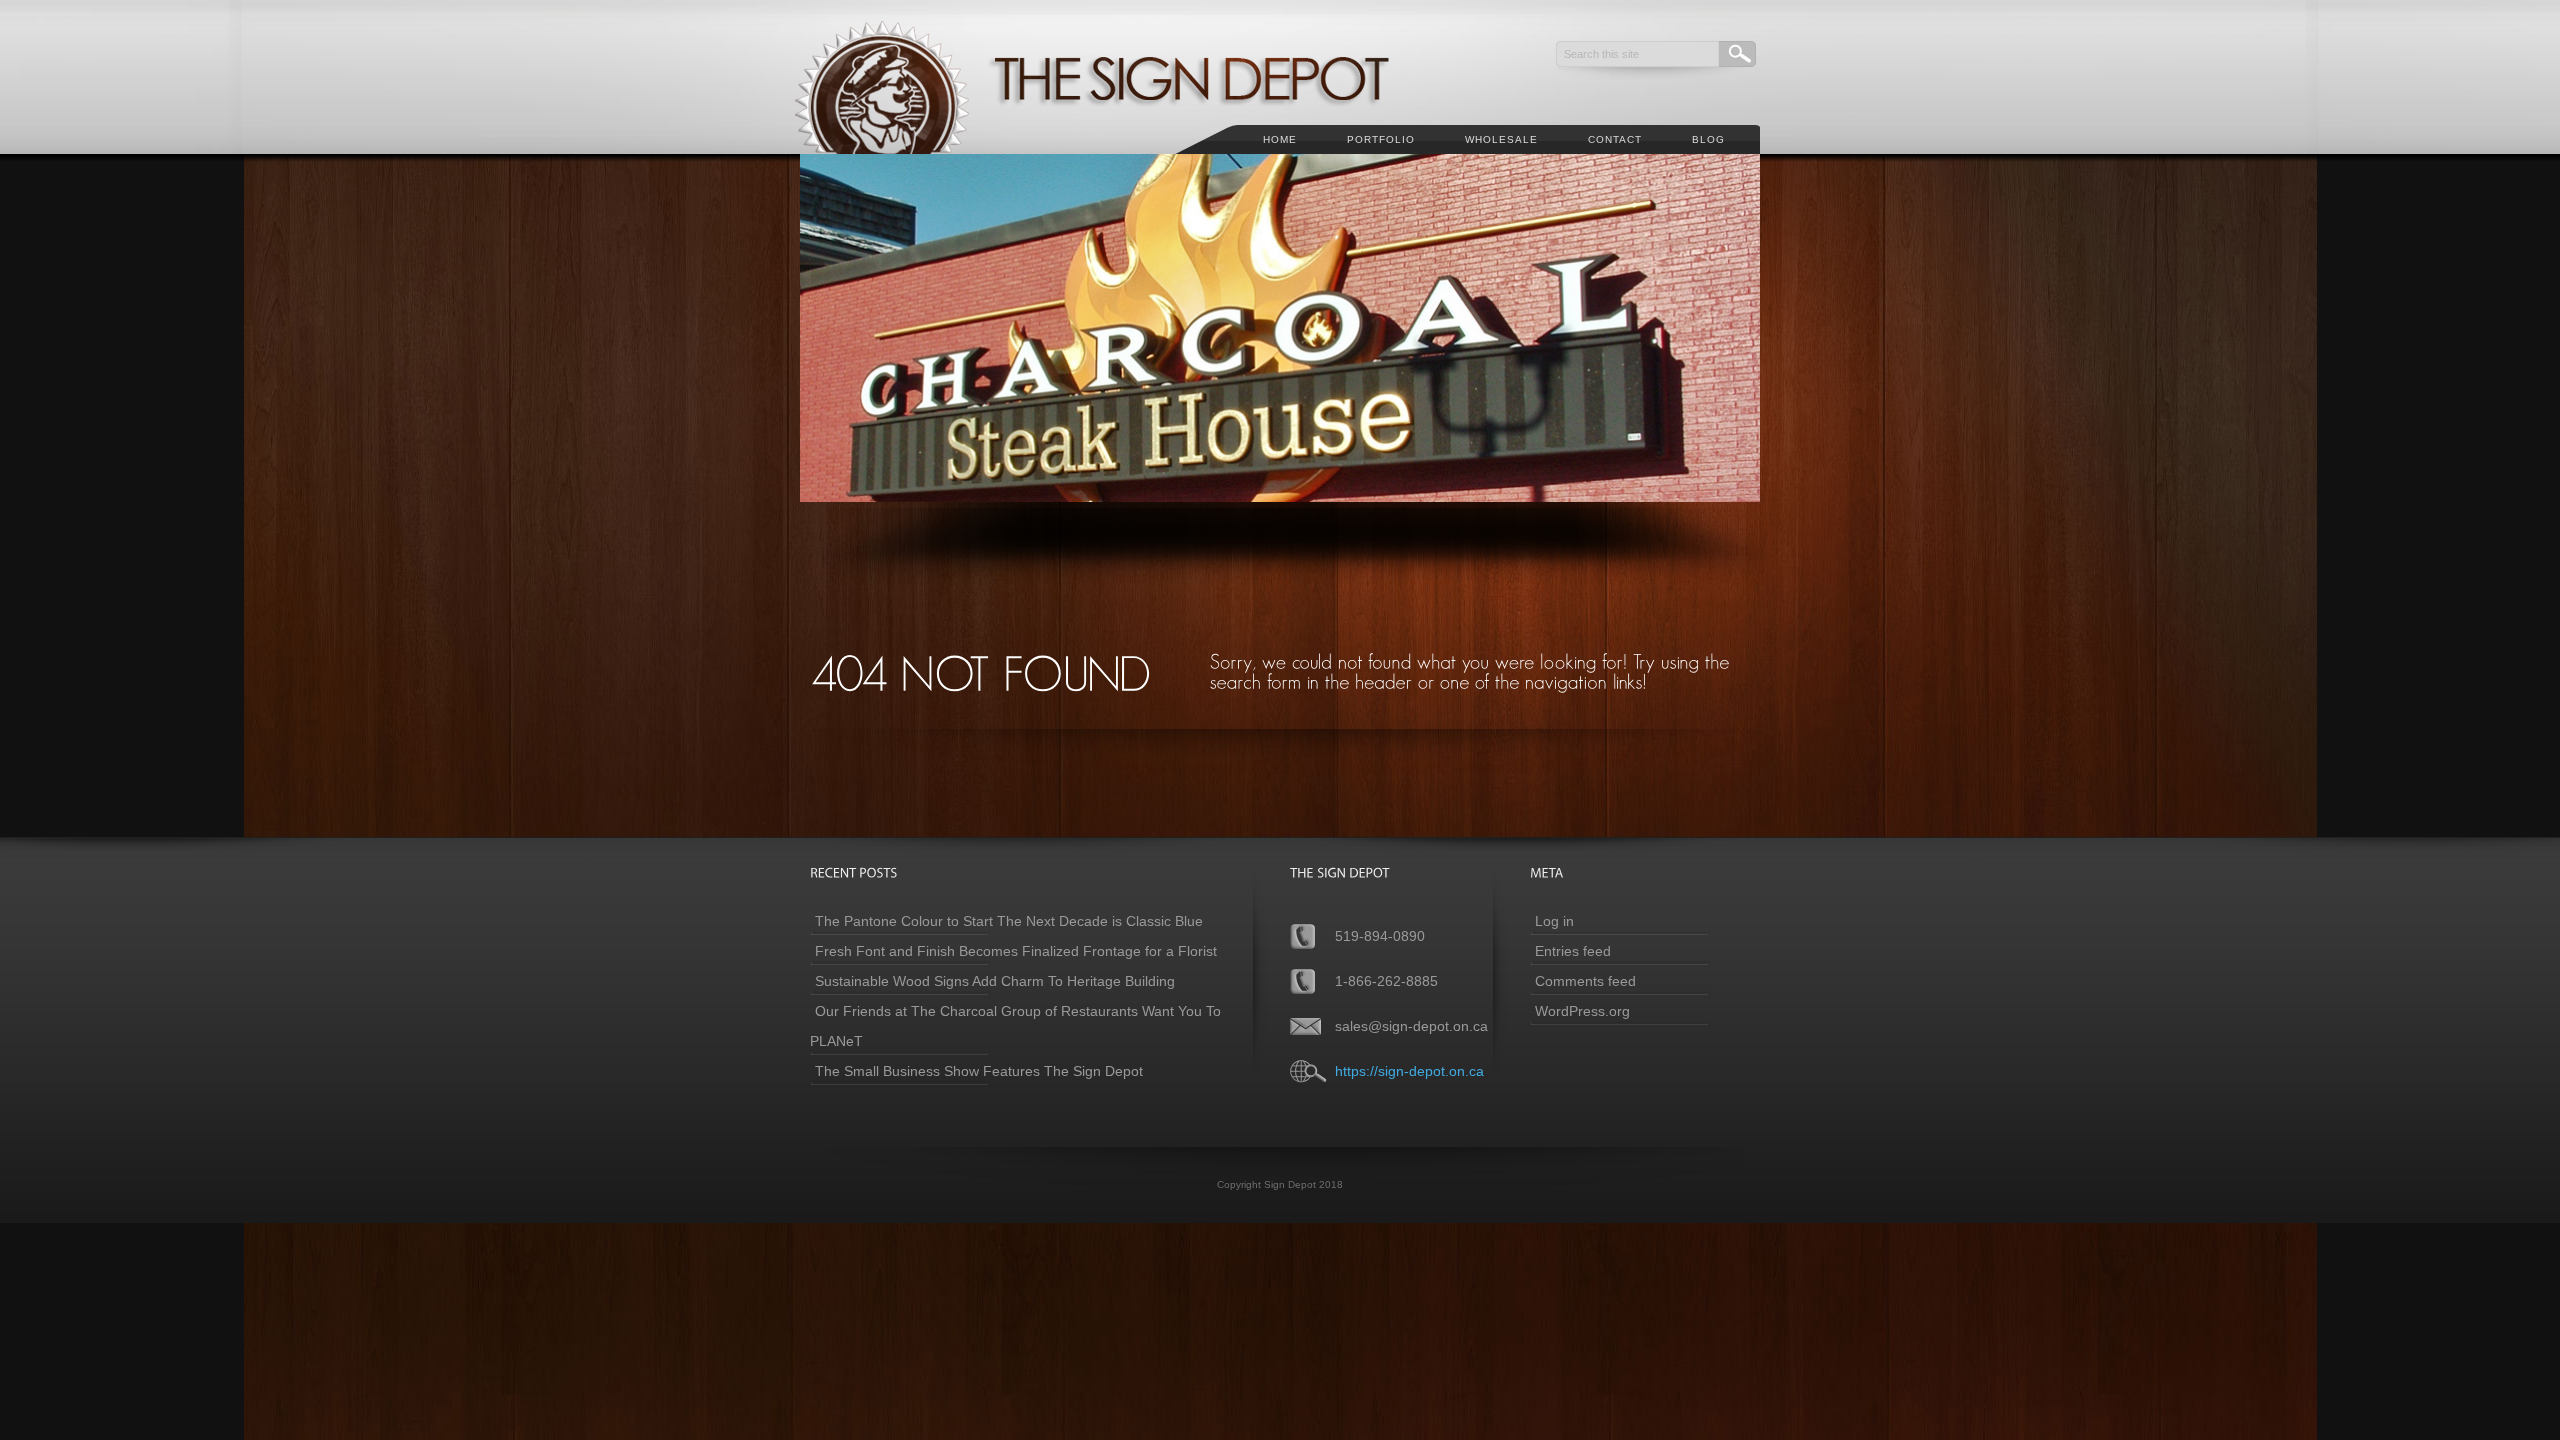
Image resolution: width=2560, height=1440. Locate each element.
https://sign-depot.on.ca (1409, 1071)
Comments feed (1585, 981)
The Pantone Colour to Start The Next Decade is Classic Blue (1009, 921)
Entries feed (1573, 951)
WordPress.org (1582, 1011)
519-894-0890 (1380, 936)
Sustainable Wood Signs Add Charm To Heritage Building (995, 981)
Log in (1554, 921)
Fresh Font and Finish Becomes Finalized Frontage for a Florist (1016, 951)
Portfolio (1381, 139)
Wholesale (1501, 139)
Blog (1708, 139)
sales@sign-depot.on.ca (1411, 1026)
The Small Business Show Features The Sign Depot (979, 1071)
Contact (1615, 139)
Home (1280, 139)
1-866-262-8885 (1386, 981)
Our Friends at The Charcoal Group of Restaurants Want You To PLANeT (1015, 1026)
